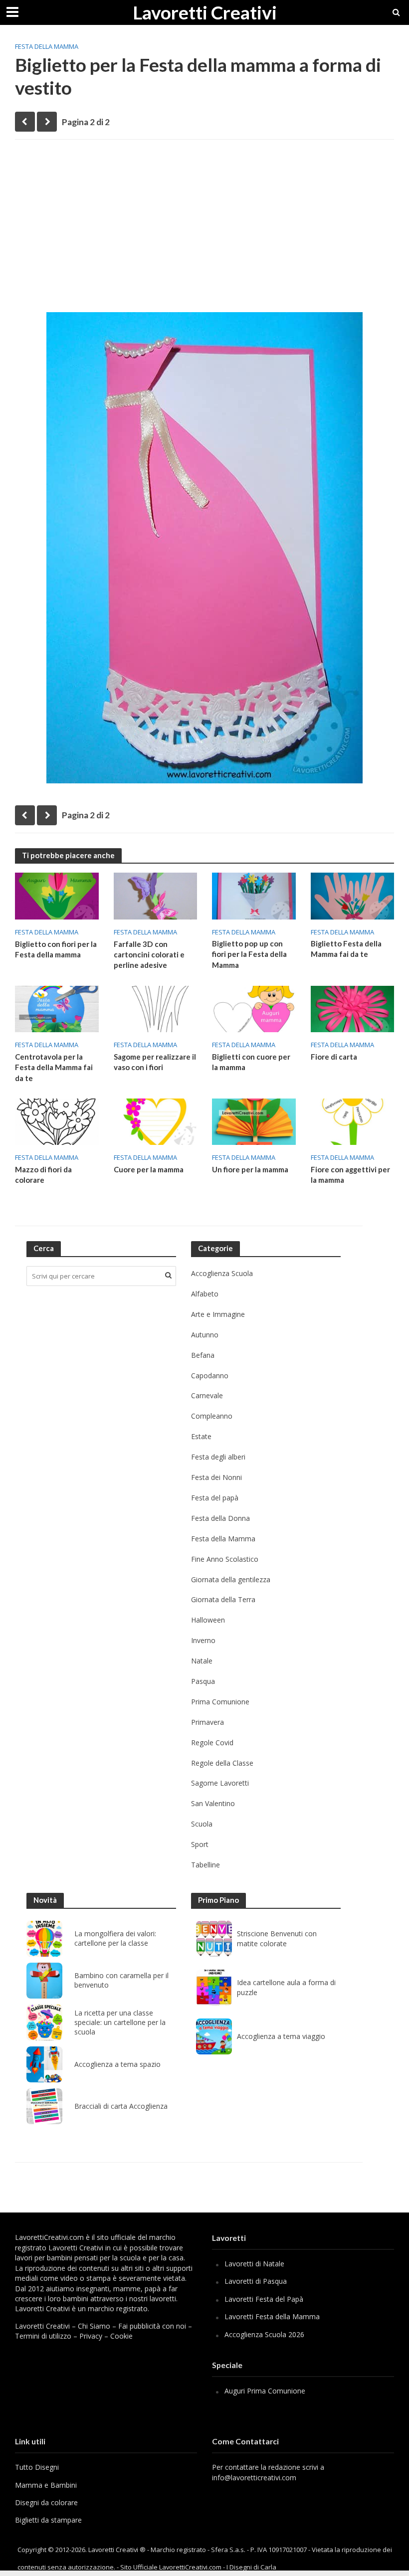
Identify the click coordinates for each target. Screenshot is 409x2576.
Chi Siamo (94, 2326)
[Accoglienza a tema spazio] (44, 2064)
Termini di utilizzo (43, 2336)
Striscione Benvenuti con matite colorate (277, 1938)
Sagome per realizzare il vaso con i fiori (155, 1062)
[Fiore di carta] (353, 1008)
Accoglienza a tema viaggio (281, 2036)
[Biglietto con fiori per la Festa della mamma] (57, 895)
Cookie (121, 2336)
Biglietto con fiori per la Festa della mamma (56, 949)
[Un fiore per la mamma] (254, 1121)
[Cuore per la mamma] (156, 1121)
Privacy (91, 2336)
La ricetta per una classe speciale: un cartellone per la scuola (120, 2023)
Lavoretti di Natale (254, 2264)
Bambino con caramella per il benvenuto (121, 1980)
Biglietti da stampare (48, 2520)
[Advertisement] (204, 224)
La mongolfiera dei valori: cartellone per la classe (115, 1938)
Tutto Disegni (37, 2467)
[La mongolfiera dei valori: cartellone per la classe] (44, 1939)
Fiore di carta (334, 1057)
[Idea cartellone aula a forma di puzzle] (214, 1988)
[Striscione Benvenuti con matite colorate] (214, 1939)
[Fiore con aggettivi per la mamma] (353, 1121)
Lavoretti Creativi (205, 12)
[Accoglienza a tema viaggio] (214, 2036)
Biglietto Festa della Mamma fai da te (346, 949)
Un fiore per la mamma (250, 1169)
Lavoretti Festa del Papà (264, 2299)
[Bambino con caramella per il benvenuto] (44, 1981)
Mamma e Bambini (46, 2485)
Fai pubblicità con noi (152, 2326)
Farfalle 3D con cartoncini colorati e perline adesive (149, 955)
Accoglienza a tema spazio (117, 2064)
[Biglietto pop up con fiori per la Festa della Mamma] (254, 895)
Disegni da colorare (46, 2502)
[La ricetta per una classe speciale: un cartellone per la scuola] (44, 2023)
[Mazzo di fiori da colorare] (57, 1121)
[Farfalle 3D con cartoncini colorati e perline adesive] (156, 895)
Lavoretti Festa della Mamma (272, 2316)
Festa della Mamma (47, 46)
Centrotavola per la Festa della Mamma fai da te (54, 1067)
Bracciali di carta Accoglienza (121, 2106)
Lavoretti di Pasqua (256, 2281)
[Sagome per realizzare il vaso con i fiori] (156, 1008)
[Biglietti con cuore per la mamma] (254, 1008)
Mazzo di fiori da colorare (43, 1175)
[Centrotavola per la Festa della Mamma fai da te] (57, 1008)
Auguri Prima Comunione (265, 2391)
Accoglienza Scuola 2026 (264, 2334)
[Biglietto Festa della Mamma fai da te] (353, 895)
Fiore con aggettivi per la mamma (350, 1175)
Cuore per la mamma (149, 1169)
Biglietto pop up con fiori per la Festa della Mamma (249, 954)
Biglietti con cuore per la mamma (251, 1062)
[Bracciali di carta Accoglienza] (44, 2106)
